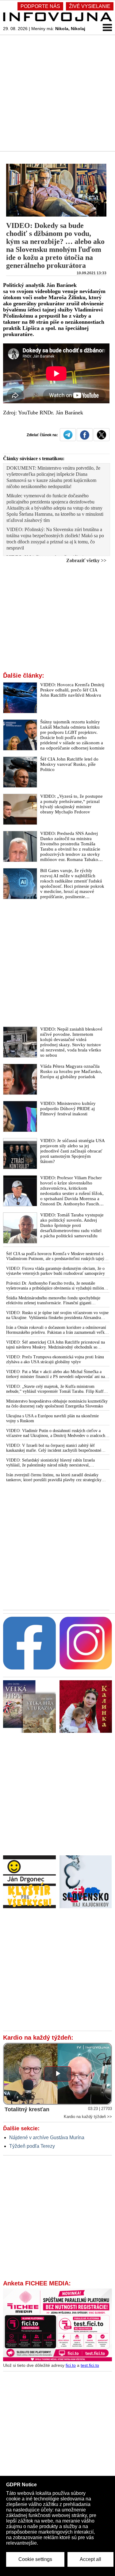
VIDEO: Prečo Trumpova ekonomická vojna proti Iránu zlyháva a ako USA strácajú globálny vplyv (55, 1359)
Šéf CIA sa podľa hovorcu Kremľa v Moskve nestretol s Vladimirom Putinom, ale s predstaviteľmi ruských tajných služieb (57, 1256)
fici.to (71, 2365)
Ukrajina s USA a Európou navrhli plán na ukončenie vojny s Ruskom (52, 1418)
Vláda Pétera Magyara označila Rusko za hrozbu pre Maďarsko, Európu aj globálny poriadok (71, 1071)
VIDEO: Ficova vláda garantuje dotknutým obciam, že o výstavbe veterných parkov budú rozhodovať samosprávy (56, 1271)
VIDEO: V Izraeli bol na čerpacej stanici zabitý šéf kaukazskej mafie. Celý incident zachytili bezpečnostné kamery (54, 1448)
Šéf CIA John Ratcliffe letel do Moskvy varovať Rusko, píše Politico (69, 764)
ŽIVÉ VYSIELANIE (90, 6)
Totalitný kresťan (27, 2109)
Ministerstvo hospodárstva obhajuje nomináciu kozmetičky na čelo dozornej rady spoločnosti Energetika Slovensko (57, 1404)
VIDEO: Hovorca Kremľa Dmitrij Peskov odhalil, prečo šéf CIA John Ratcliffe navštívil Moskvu (72, 690)
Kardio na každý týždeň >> (88, 2117)
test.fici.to (90, 2365)
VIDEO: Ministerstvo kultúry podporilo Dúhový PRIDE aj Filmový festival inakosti (68, 1109)
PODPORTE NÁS (40, 6)
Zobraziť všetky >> (86, 560)
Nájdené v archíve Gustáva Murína (47, 2138)
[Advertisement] (57, 93)
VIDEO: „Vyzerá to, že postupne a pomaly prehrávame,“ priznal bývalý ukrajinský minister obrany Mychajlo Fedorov (71, 804)
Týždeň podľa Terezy (32, 2146)
